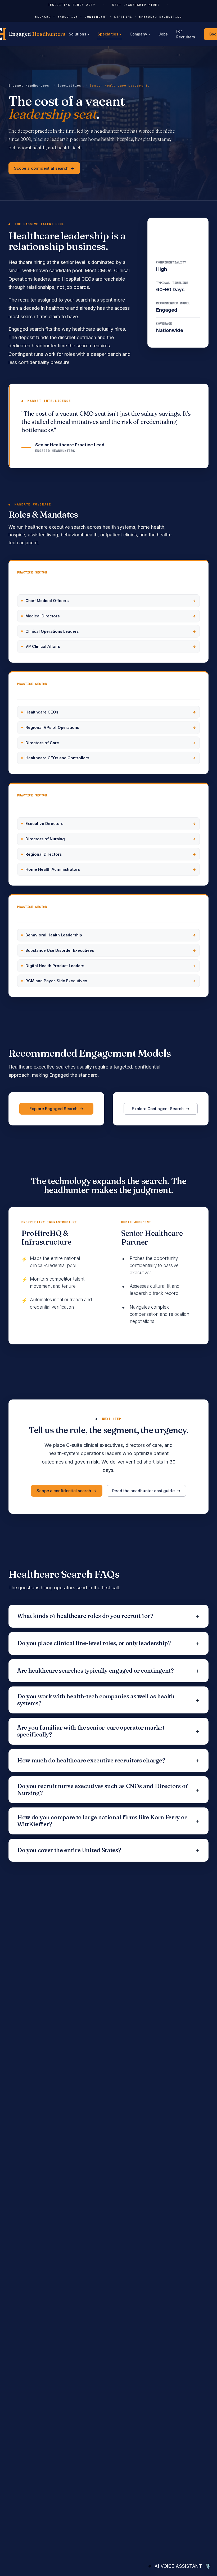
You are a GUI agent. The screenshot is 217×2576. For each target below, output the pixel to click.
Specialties (109, 34)
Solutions (79, 34)
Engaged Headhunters (29, 86)
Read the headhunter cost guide (143, 1491)
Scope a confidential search (41, 168)
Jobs (163, 34)
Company (140, 34)
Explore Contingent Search (158, 1109)
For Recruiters (186, 34)
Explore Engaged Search (54, 1109)
